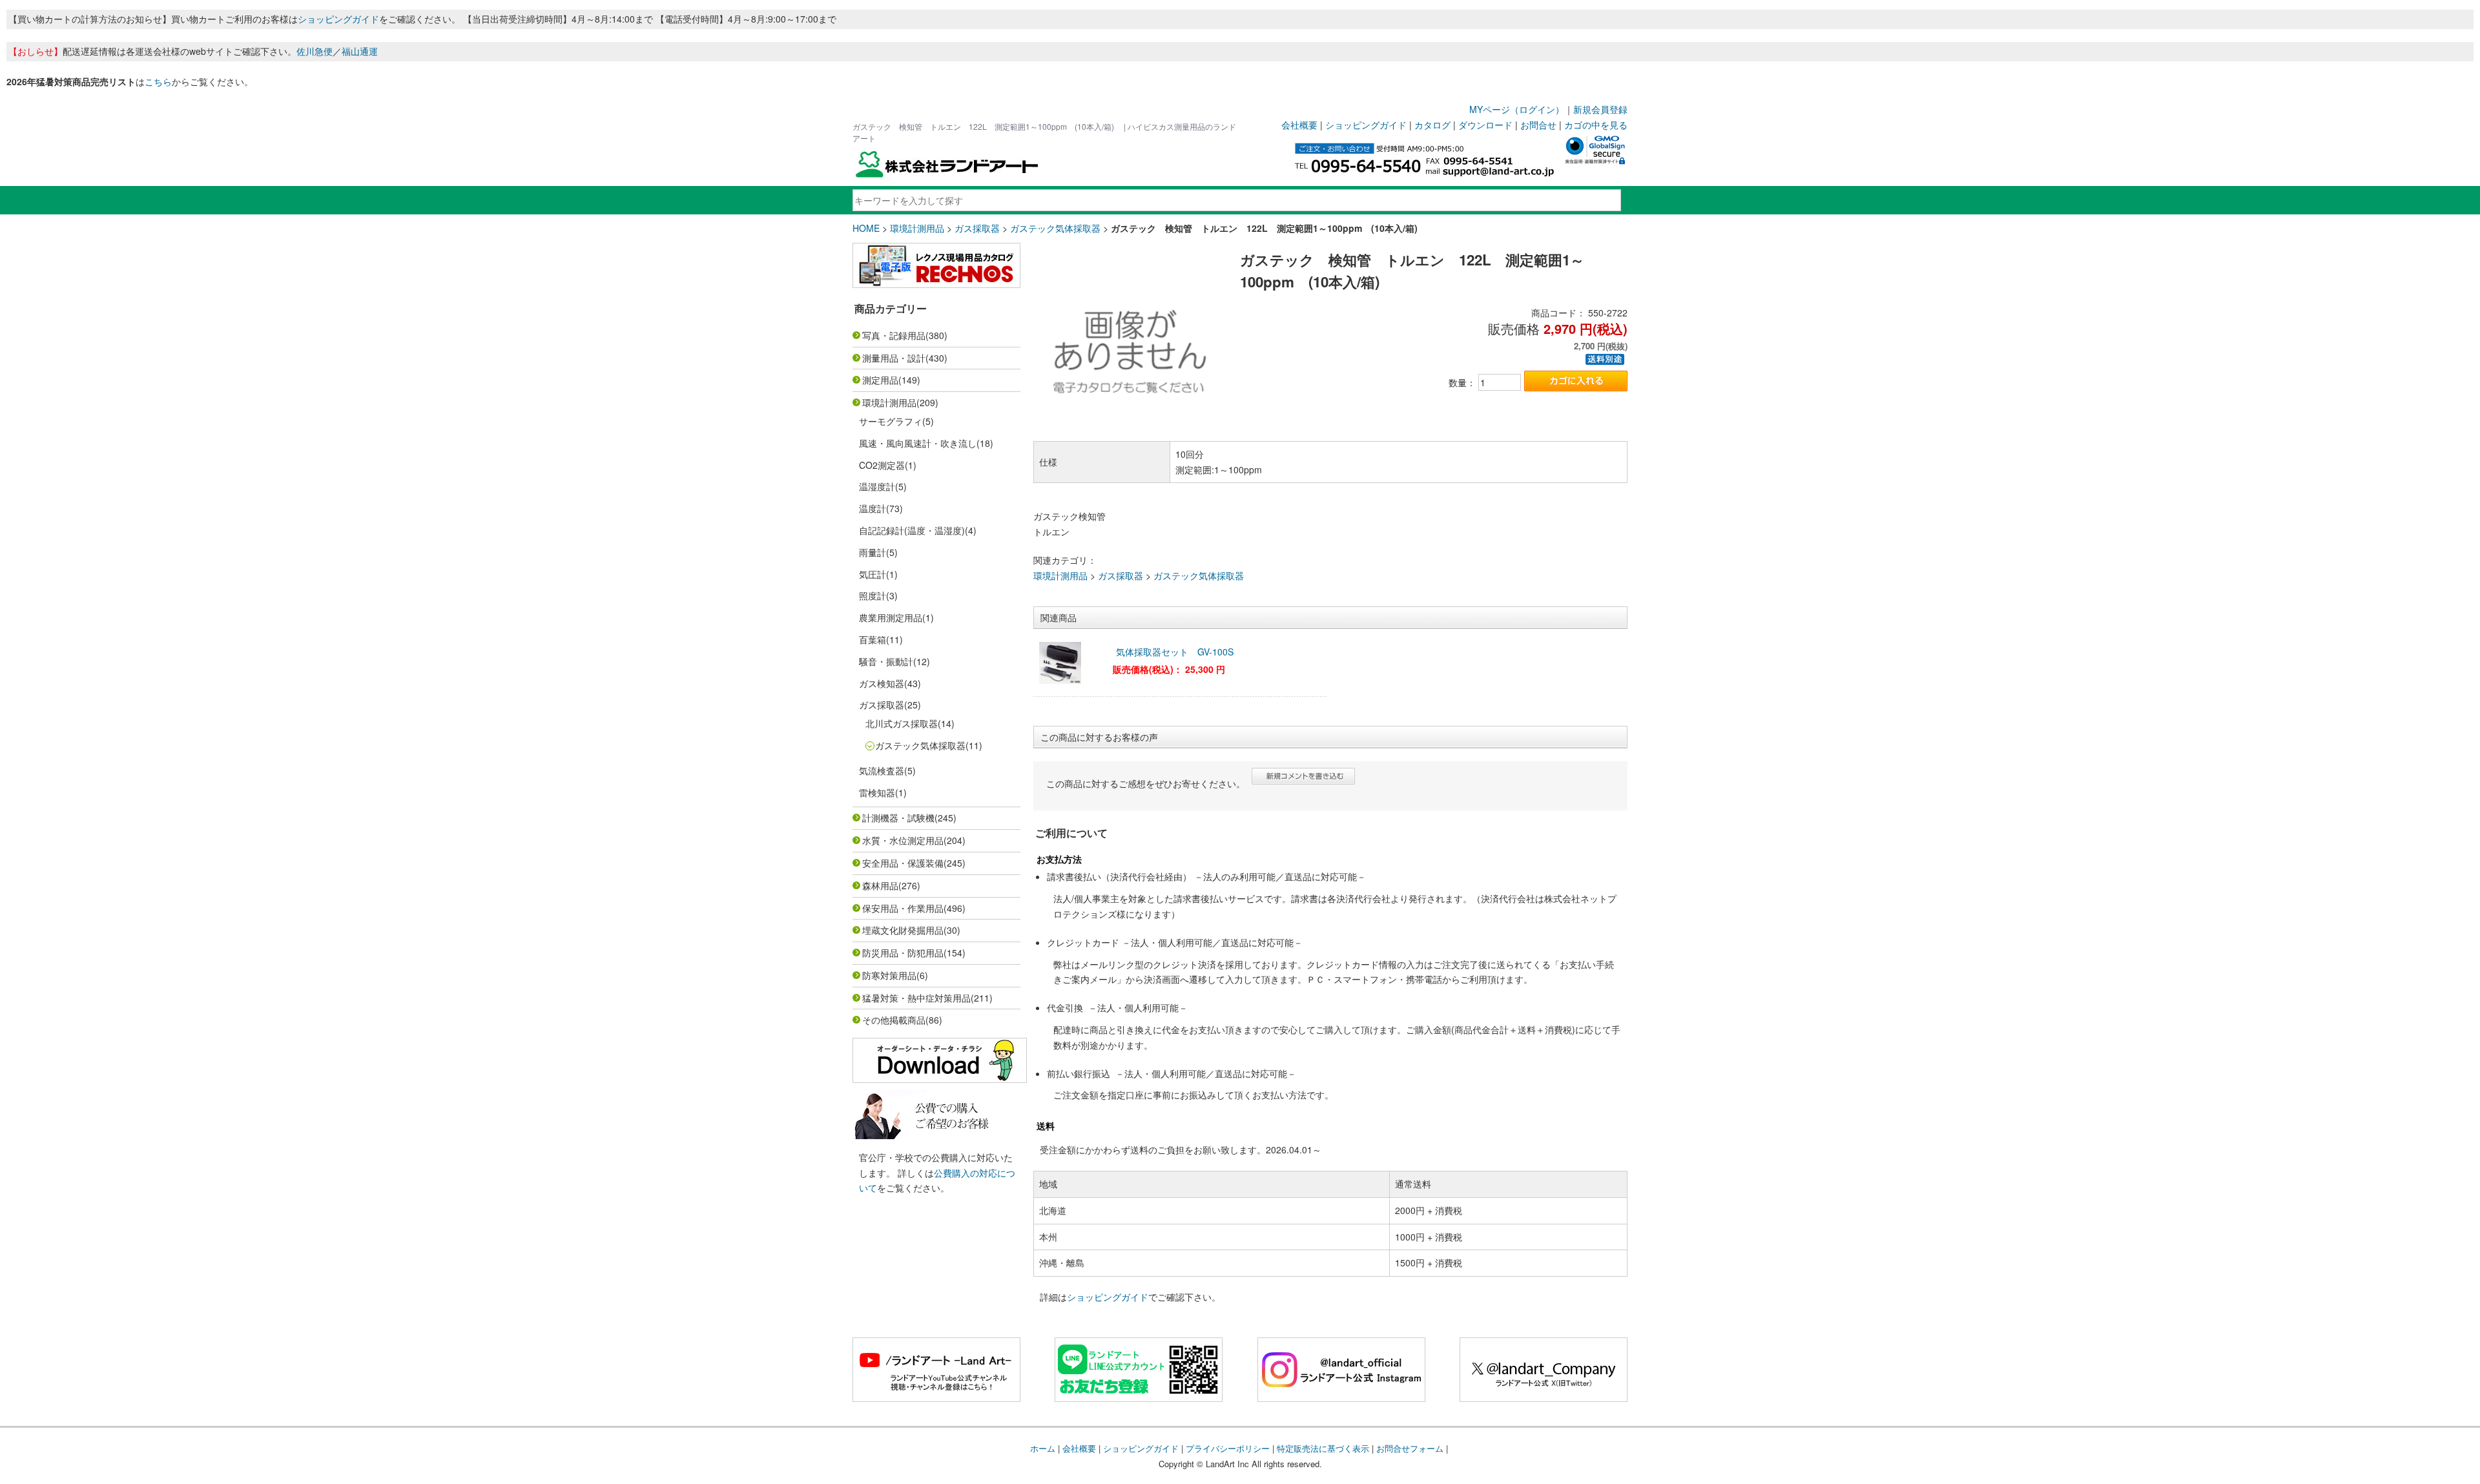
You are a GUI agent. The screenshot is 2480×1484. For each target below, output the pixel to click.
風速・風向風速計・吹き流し (918, 443)
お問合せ (1538, 125)
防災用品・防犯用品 (903, 953)
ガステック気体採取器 (1055, 228)
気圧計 (873, 574)
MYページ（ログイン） (1517, 109)
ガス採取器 (977, 228)
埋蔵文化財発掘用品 (903, 930)
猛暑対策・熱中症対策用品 (916, 998)
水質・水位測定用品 (903, 840)
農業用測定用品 (891, 617)
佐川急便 (315, 51)
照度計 (873, 595)
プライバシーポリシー (1228, 1448)
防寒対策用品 (889, 975)
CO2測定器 (882, 465)
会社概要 (1299, 125)
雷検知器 (877, 792)
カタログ (1432, 125)
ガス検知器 (882, 683)
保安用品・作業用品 (903, 908)
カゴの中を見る (1596, 125)
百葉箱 (873, 639)
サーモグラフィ (891, 421)
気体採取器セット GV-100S (1179, 652)
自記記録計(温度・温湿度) (912, 530)
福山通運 (360, 51)
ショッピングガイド (338, 19)
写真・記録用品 (894, 335)
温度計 (873, 508)
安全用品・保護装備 (903, 863)
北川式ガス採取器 (902, 723)
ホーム (1043, 1448)
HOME (866, 228)
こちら (158, 81)
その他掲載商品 (894, 1020)
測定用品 (880, 380)
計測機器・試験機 (898, 818)
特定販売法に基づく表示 (1323, 1448)
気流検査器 (882, 770)
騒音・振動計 (886, 661)
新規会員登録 (1600, 109)
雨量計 (873, 552)
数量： (1462, 382)
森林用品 (880, 885)
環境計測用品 (917, 228)
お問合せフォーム (1410, 1448)
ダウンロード (1485, 125)
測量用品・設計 (894, 358)
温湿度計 (877, 486)
